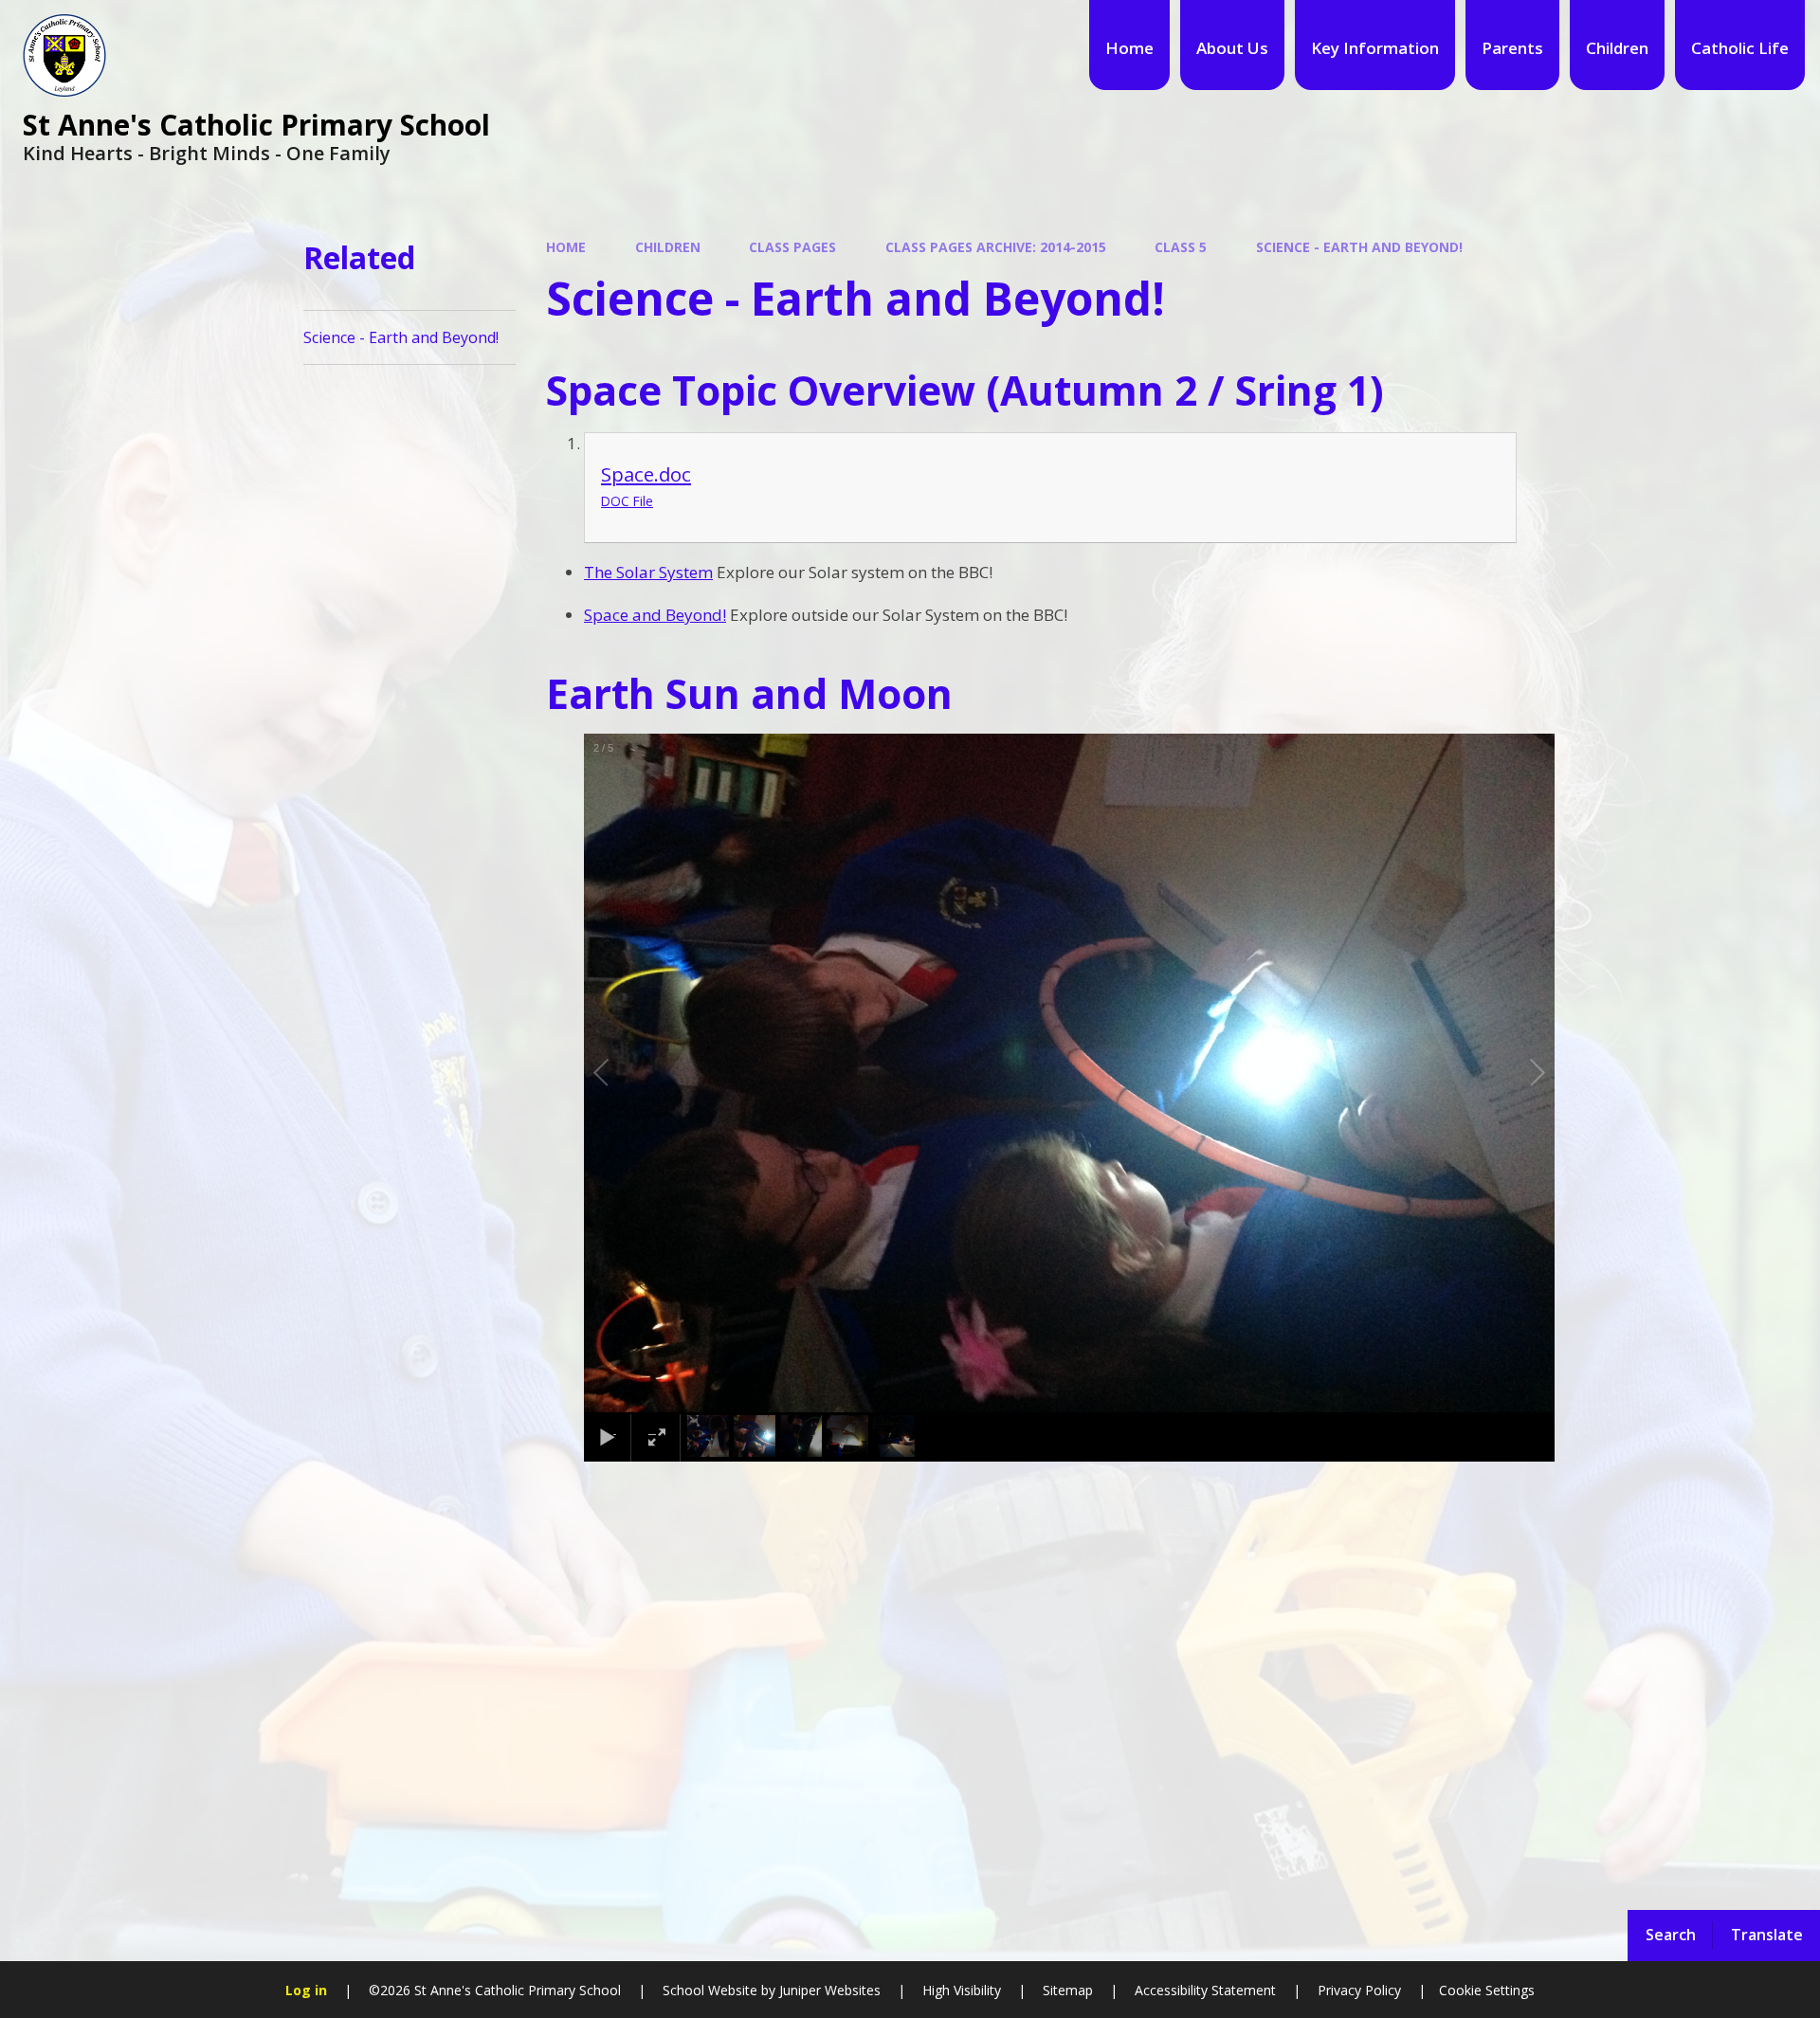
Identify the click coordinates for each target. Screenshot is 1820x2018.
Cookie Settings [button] (1487, 1990)
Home (566, 247)
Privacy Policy (1359, 1990)
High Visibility (962, 1990)
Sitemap (1068, 1990)
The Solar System (648, 572)
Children (668, 247)
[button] (623, 1073)
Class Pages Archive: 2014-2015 (996, 247)
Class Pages (792, 247)
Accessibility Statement (1205, 1990)
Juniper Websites (828, 1990)
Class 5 (1181, 247)
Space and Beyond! (655, 615)
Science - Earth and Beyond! (1359, 247)
